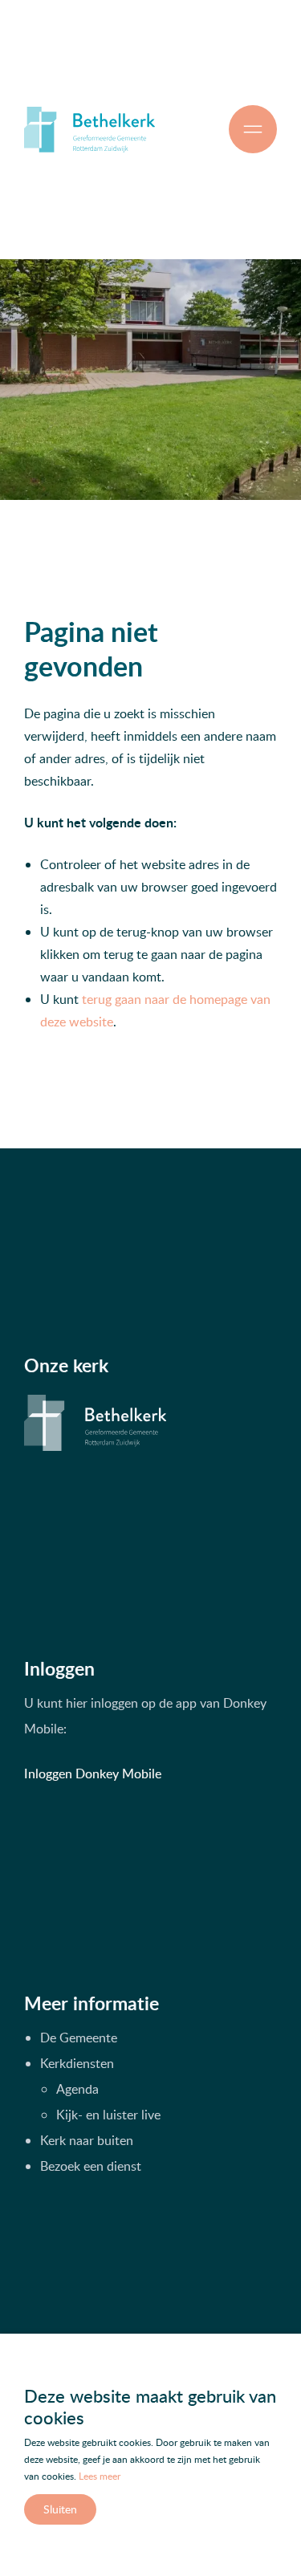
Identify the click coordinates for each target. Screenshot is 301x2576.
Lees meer (100, 2476)
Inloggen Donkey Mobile (93, 1774)
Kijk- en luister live (108, 2115)
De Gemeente (79, 2038)
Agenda (77, 2089)
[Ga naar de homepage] (89, 129)
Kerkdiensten (77, 2063)
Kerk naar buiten (87, 2140)
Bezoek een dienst (91, 2166)
